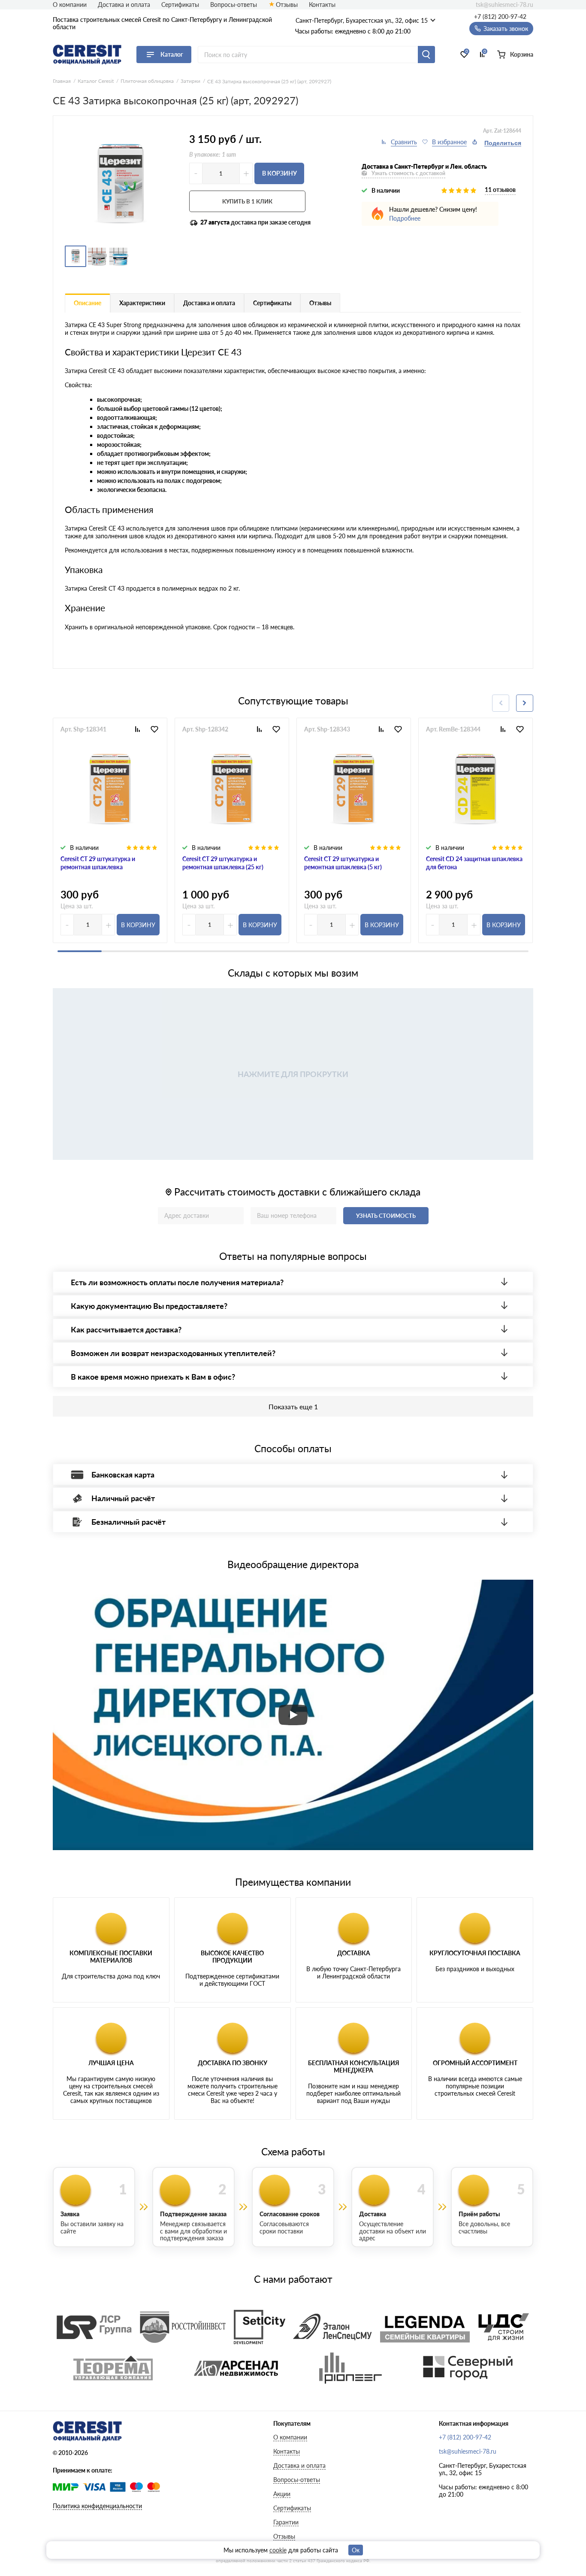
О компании (70, 5)
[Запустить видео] (293, 1715)
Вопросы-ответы (234, 5)
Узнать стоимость (386, 1216)
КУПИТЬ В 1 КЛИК (247, 201)
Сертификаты (180, 5)
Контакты (322, 5)
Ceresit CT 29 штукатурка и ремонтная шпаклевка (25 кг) (223, 863)
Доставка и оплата (124, 5)
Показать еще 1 (293, 1406)
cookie (278, 2550)
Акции (282, 2494)
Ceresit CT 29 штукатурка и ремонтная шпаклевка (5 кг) (343, 863)
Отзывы (287, 5)
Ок (356, 2550)
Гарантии (286, 2522)
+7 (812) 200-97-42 (500, 17)
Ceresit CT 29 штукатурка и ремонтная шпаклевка (98, 863)
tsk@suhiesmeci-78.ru (504, 5)
